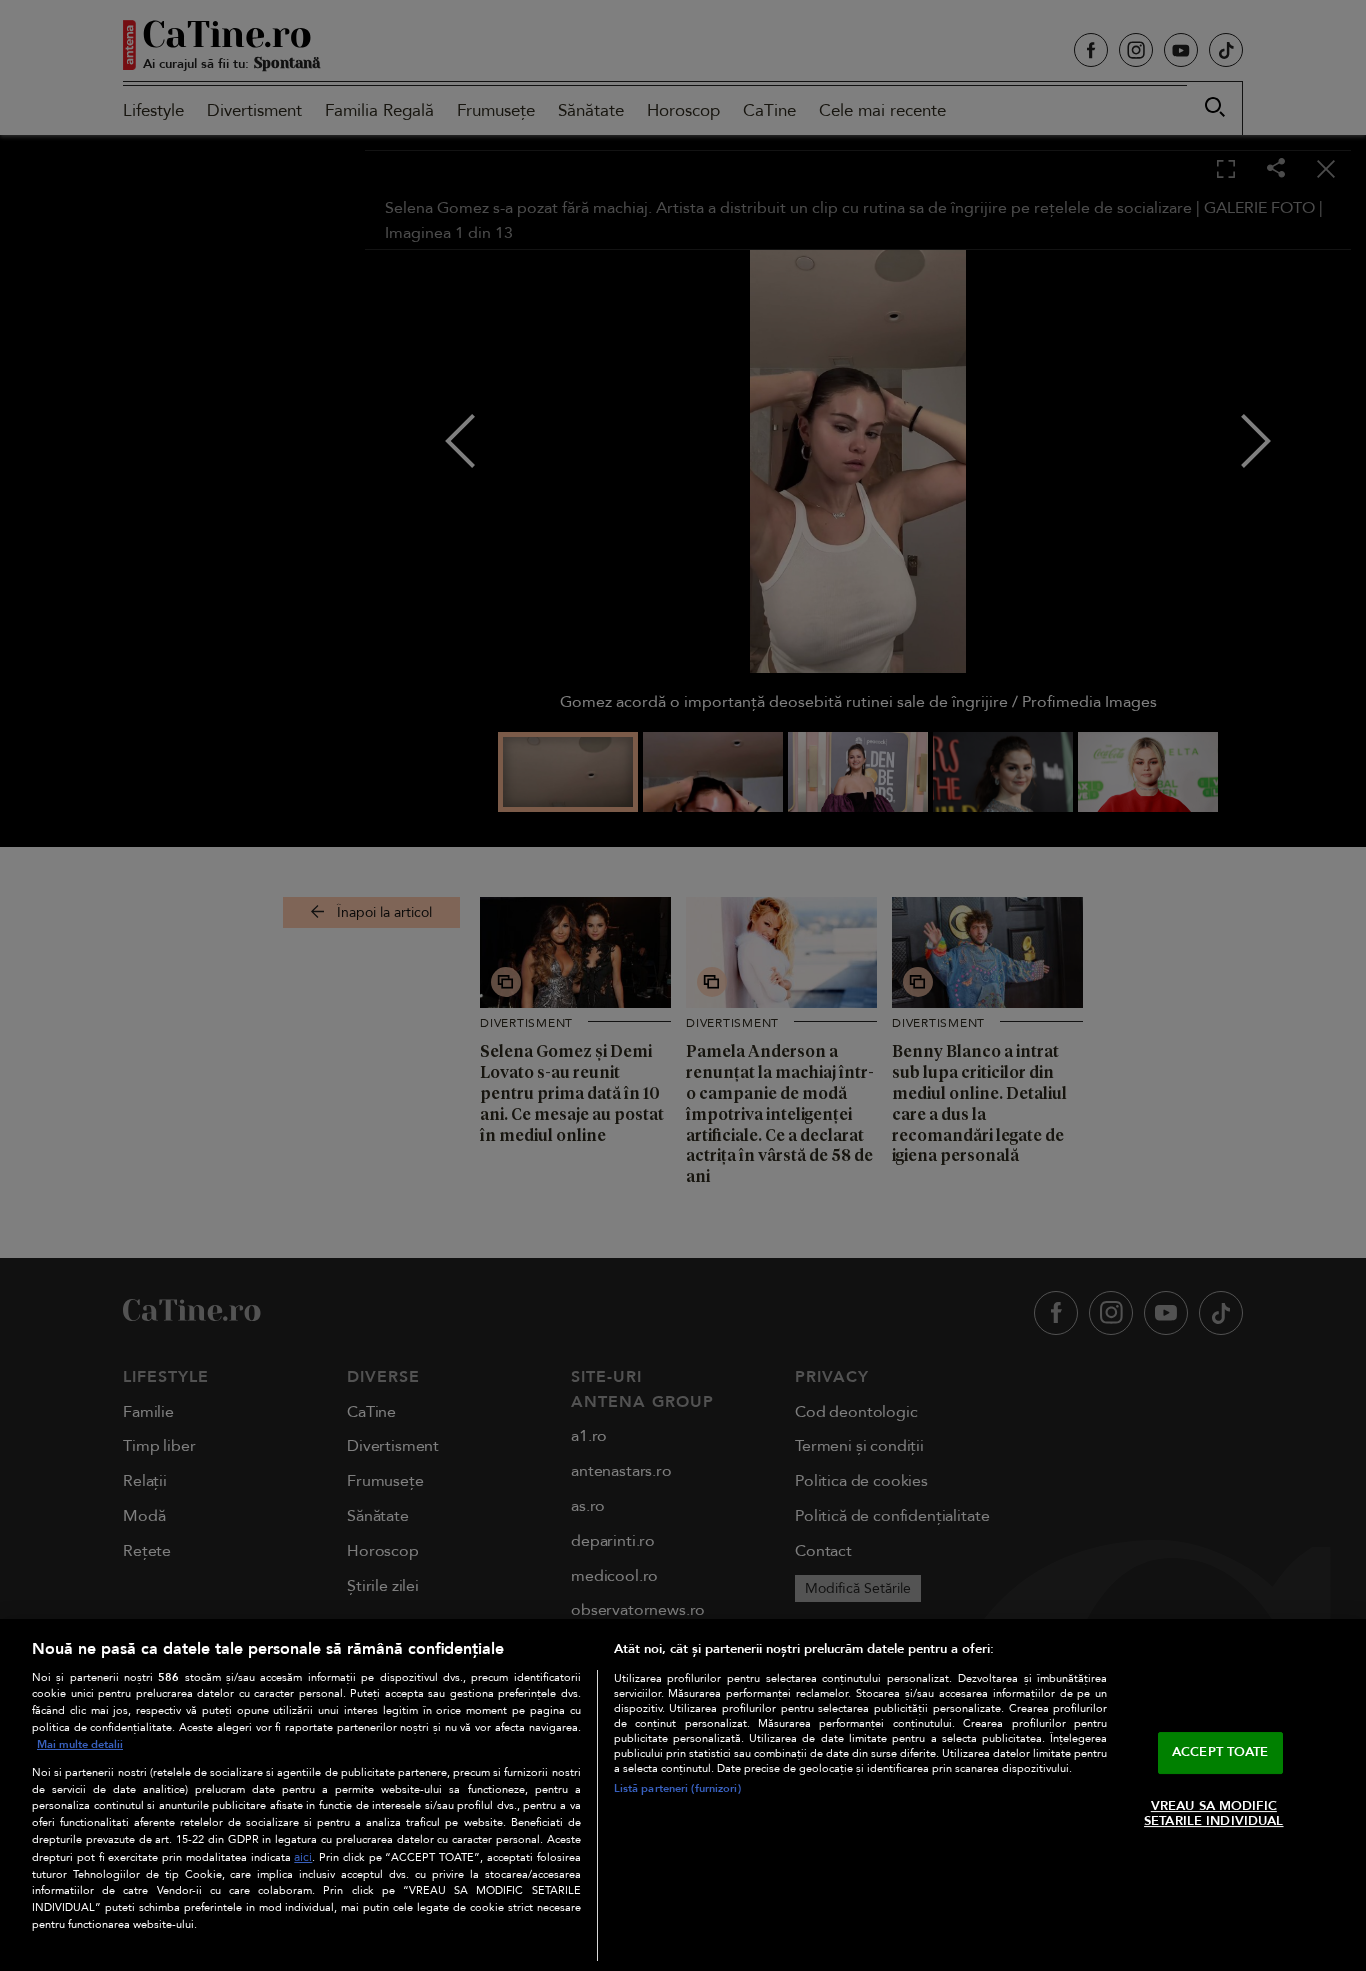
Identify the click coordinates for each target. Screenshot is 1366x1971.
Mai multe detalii (80, 1744)
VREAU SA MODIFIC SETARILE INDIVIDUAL (1213, 1814)
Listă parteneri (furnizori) (677, 1788)
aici (303, 1857)
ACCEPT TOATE (1220, 1752)
